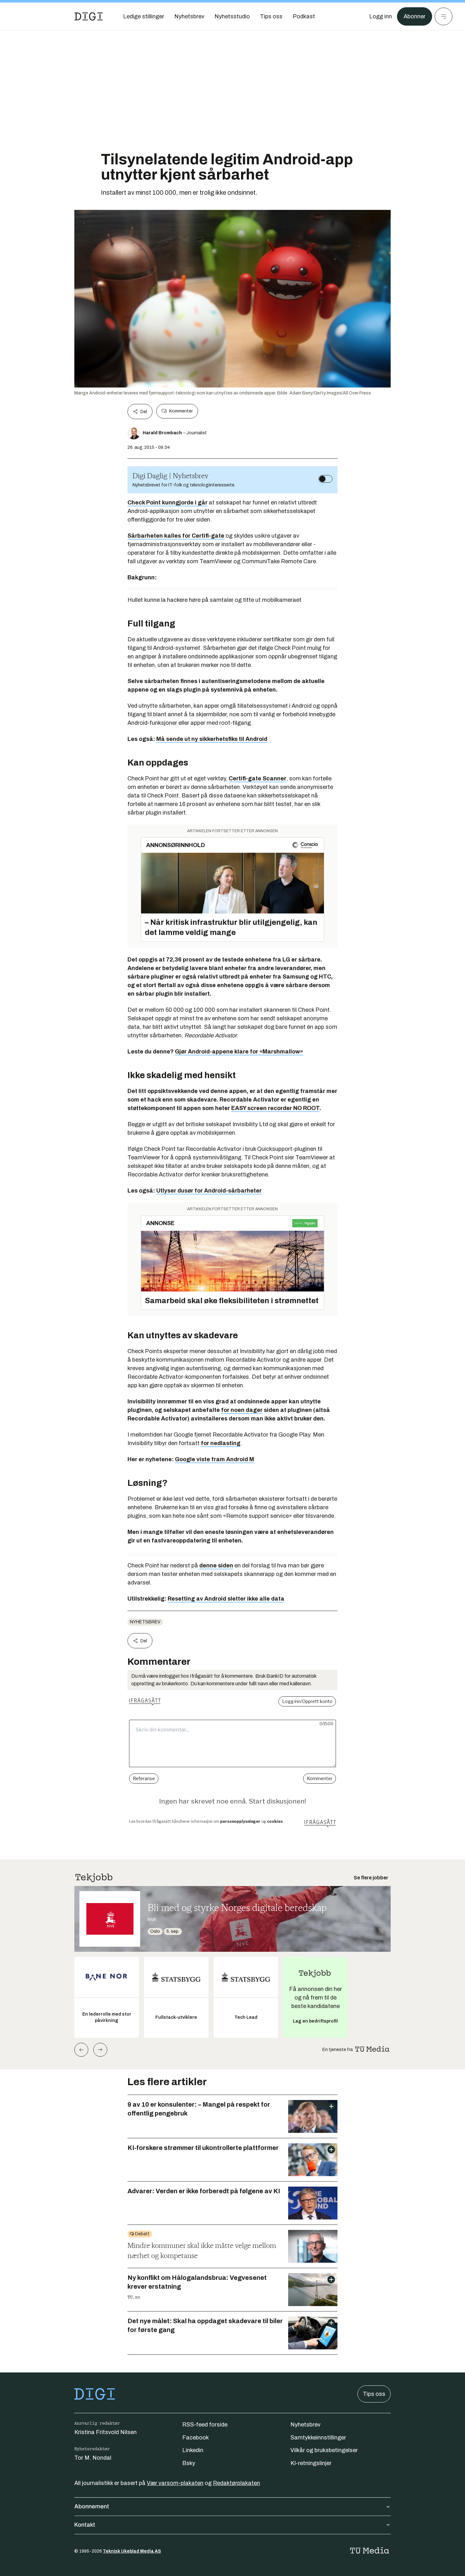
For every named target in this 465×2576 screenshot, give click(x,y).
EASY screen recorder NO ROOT (275, 1108)
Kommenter (181, 411)
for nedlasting (221, 1443)
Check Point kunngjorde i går (167, 503)
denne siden (216, 1566)
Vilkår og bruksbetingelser (324, 2450)
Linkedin (193, 2450)
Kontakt (85, 2525)
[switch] (325, 479)
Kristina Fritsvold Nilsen (105, 2432)
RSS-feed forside (205, 2425)
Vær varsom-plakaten (175, 2483)
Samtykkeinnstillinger (318, 2438)
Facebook (195, 2438)
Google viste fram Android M (214, 1459)
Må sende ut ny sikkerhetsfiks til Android (212, 739)
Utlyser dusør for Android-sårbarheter (209, 1191)
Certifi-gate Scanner (257, 778)
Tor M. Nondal (93, 2458)
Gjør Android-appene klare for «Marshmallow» (239, 1052)
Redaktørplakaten (236, 2483)
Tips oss (374, 2394)
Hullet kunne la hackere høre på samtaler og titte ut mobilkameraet (214, 600)
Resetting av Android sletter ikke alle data (226, 1599)
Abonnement (92, 2506)
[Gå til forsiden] (89, 16)
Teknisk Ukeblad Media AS (132, 2551)
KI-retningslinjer (311, 2463)
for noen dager (242, 1410)
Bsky (189, 2463)
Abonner (415, 16)
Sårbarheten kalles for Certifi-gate (176, 536)
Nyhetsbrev (145, 1622)
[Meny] (443, 16)
